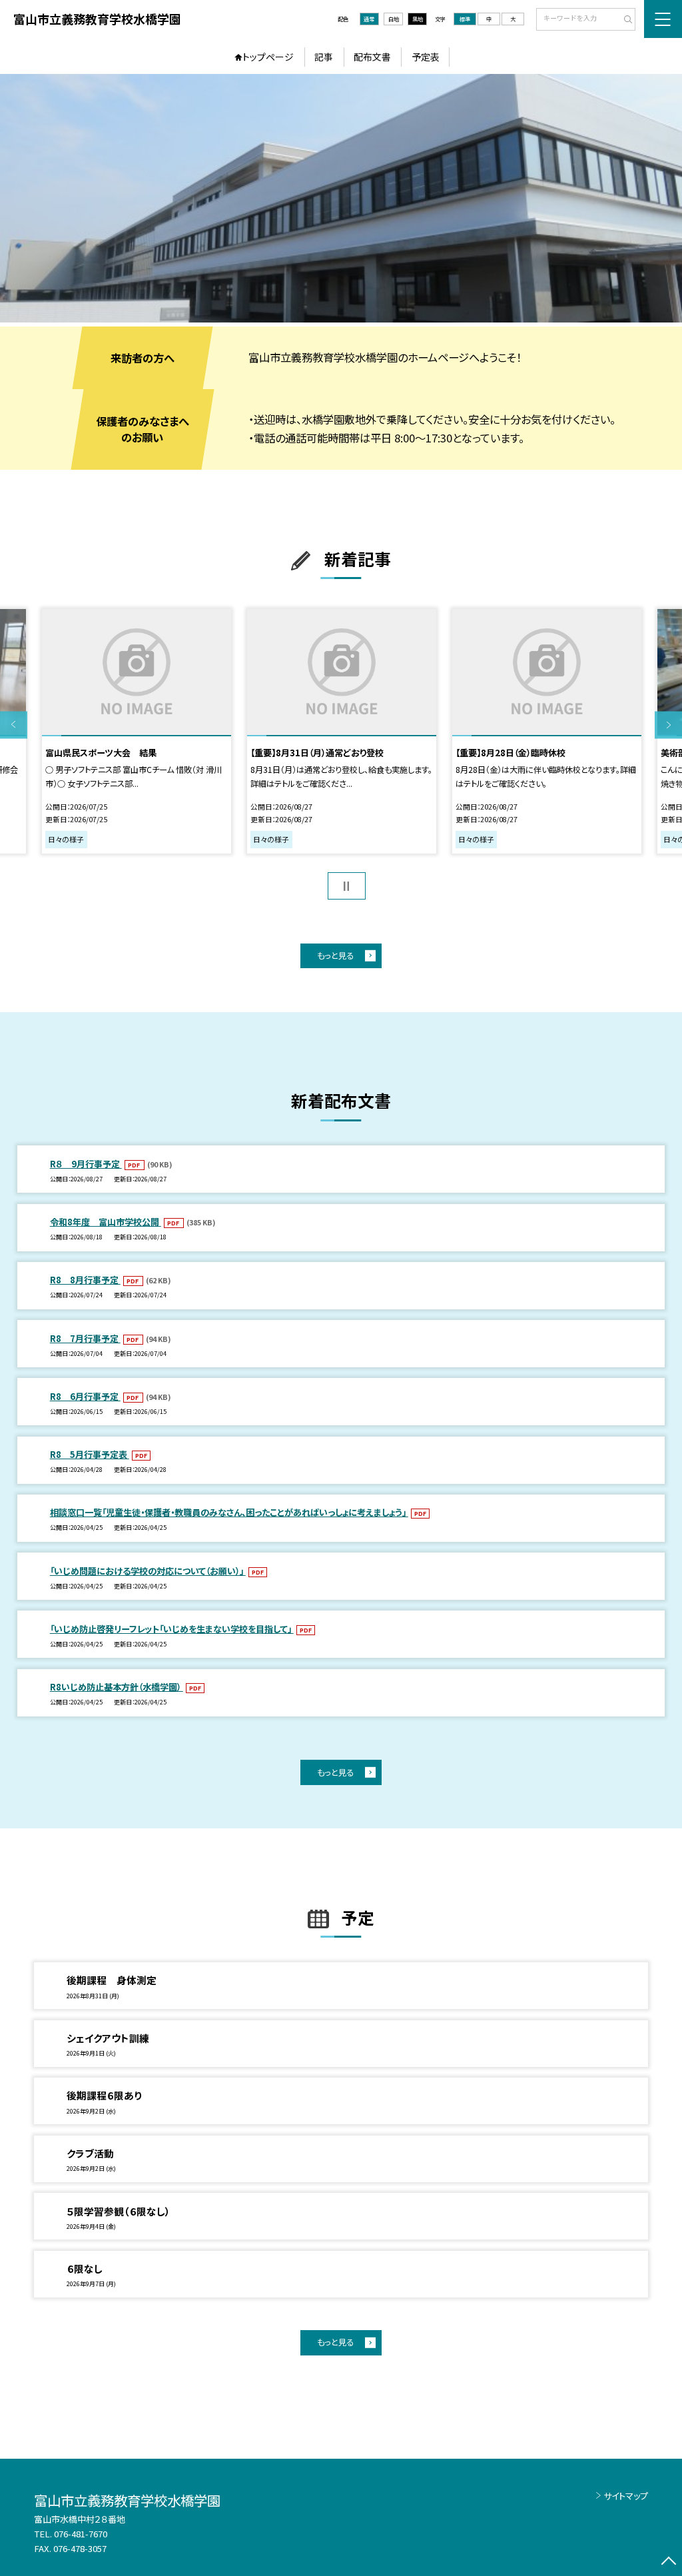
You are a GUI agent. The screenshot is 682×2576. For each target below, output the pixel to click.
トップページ (268, 57)
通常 (369, 19)
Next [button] (668, 725)
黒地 (418, 19)
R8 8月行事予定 (85, 1280)
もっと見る (335, 956)
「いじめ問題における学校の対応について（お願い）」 (148, 1571)
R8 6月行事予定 (85, 1396)
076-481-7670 (81, 2534)
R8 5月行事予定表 (90, 1454)
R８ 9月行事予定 (86, 1164)
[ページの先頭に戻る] (668, 2562)
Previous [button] (14, 725)
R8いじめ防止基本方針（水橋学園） (117, 1687)
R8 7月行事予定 (85, 1338)
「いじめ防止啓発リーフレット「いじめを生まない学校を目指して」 (172, 1629)
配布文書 (372, 57)
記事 (324, 57)
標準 (465, 19)
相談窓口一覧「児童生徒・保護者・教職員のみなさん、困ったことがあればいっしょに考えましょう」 (229, 1512)
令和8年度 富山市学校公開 (106, 1222)
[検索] (624, 20)
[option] (341, 198)
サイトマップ (626, 2496)
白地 (394, 19)
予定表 (426, 57)
